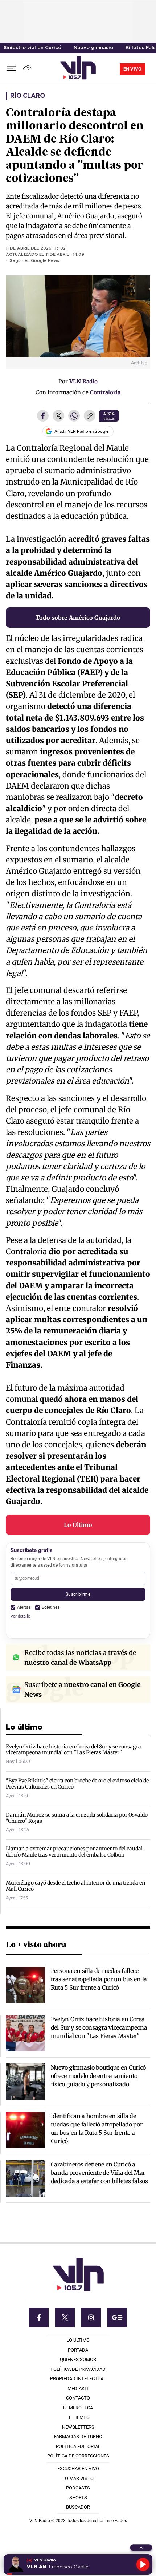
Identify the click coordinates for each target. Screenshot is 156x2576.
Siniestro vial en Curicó (32, 48)
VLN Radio (83, 381)
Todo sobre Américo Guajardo (78, 618)
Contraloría (105, 392)
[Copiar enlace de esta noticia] (90, 416)
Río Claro (27, 96)
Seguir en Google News (34, 261)
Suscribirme (78, 1594)
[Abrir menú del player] (141, 2548)
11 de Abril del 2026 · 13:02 (36, 248)
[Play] (143, 2564)
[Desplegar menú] (11, 69)
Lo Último (78, 1525)
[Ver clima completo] (28, 69)
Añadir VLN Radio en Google (81, 431)
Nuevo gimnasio (93, 48)
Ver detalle (20, 1616)
